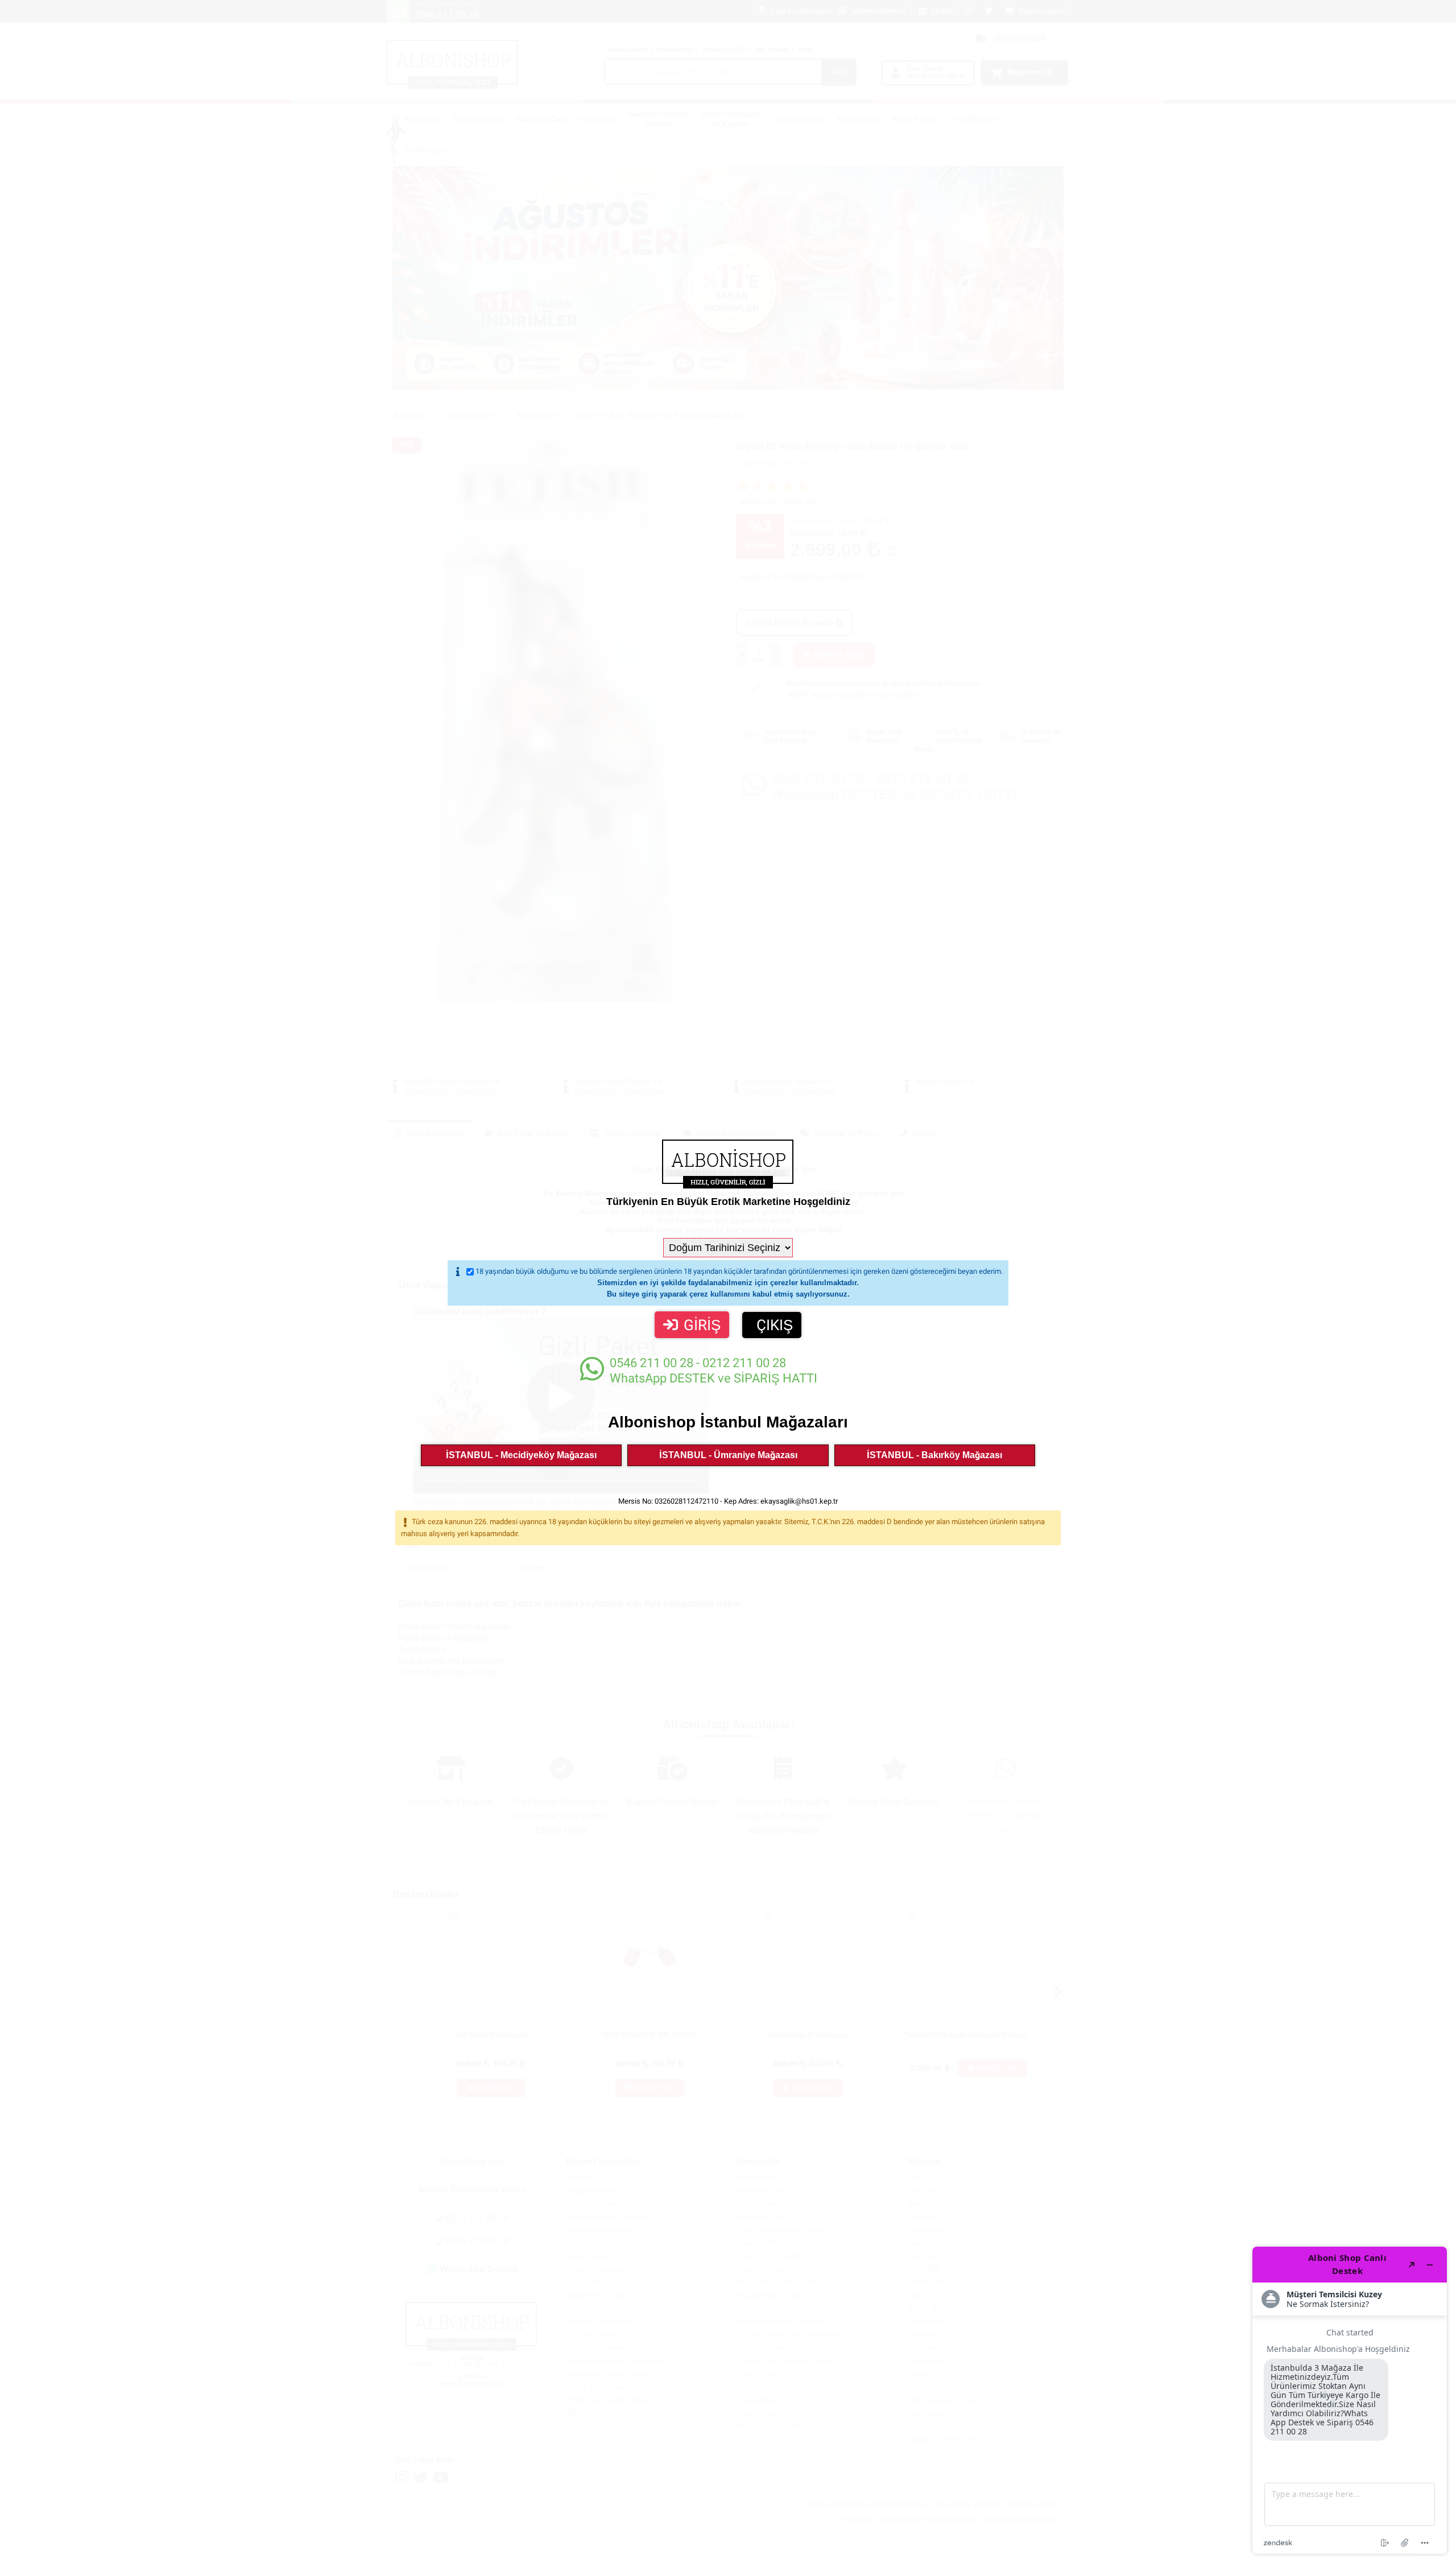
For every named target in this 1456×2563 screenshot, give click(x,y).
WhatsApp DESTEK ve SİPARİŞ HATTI (713, 1371)
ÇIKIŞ (775, 1325)
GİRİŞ (702, 1325)
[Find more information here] (1350, 2400)
